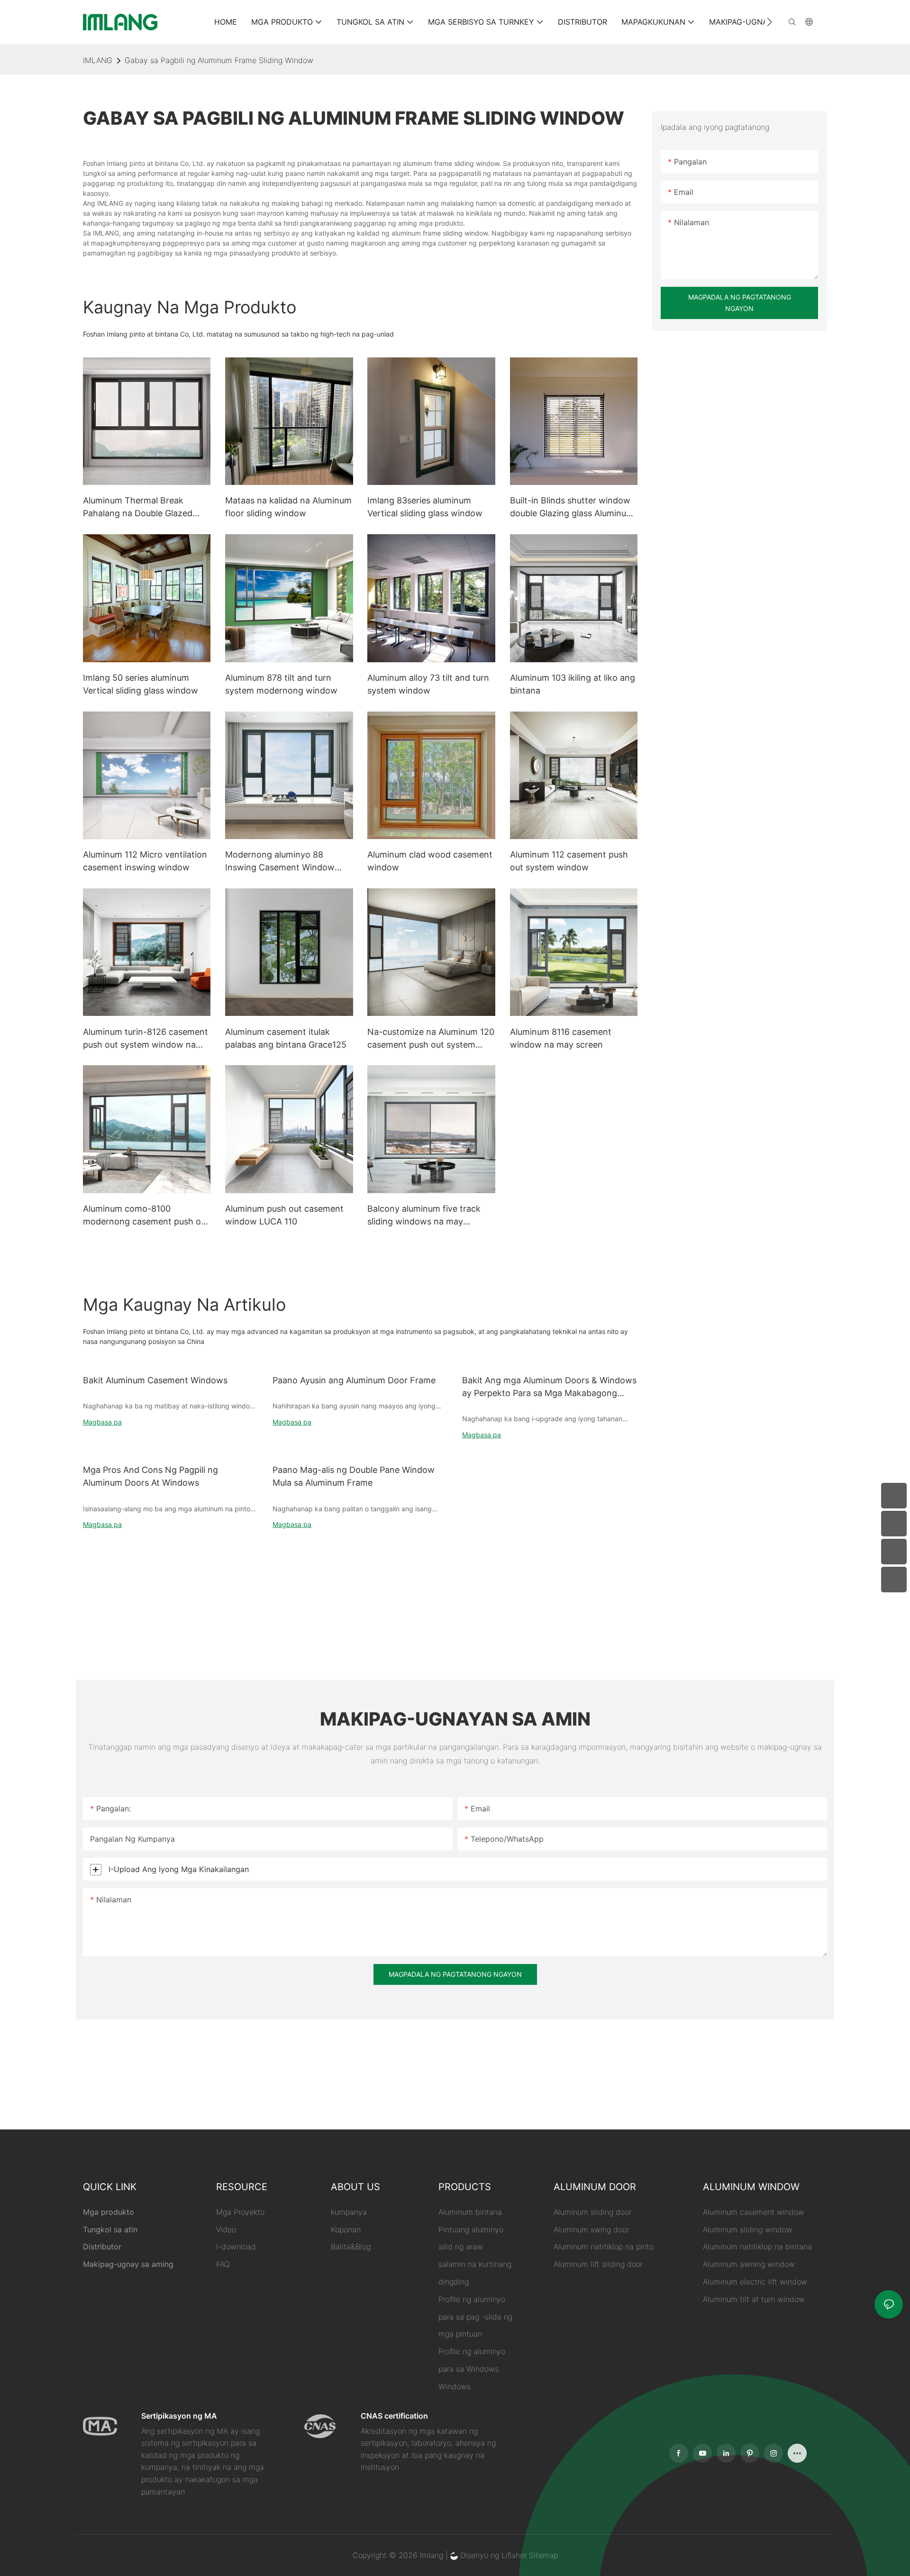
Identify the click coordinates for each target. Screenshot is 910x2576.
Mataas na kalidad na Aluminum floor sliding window (288, 507)
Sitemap (543, 2555)
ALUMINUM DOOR (595, 2187)
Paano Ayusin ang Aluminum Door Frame (354, 1380)
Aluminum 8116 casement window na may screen (561, 1038)
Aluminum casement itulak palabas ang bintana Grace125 (286, 1038)
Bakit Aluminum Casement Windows (155, 1380)
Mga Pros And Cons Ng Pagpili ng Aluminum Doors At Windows (150, 1476)
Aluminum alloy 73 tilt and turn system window (428, 684)
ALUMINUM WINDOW (751, 2187)
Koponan (346, 2229)
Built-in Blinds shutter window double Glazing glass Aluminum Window (572, 507)
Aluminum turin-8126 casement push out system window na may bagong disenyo (146, 1039)
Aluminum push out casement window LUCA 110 (284, 1215)
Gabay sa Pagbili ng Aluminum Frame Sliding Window (219, 60)
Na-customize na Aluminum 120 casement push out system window (431, 1039)
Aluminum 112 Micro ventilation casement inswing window (145, 861)
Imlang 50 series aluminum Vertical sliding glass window (141, 684)
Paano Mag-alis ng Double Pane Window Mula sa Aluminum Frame (354, 1476)
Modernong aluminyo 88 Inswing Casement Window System (280, 862)
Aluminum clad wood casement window (430, 861)
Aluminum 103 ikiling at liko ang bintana (573, 684)
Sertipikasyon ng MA (179, 2416)
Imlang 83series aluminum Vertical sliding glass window (425, 507)
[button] (769, 22)
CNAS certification (394, 2416)
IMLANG (98, 60)
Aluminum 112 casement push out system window (569, 861)
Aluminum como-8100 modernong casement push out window (146, 1216)
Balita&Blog (351, 2247)
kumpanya (349, 2212)
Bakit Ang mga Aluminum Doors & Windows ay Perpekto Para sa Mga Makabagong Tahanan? (549, 1387)
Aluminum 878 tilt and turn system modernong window (281, 684)
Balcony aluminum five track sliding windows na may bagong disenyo (424, 1216)
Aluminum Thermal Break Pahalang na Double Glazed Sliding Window (138, 507)
